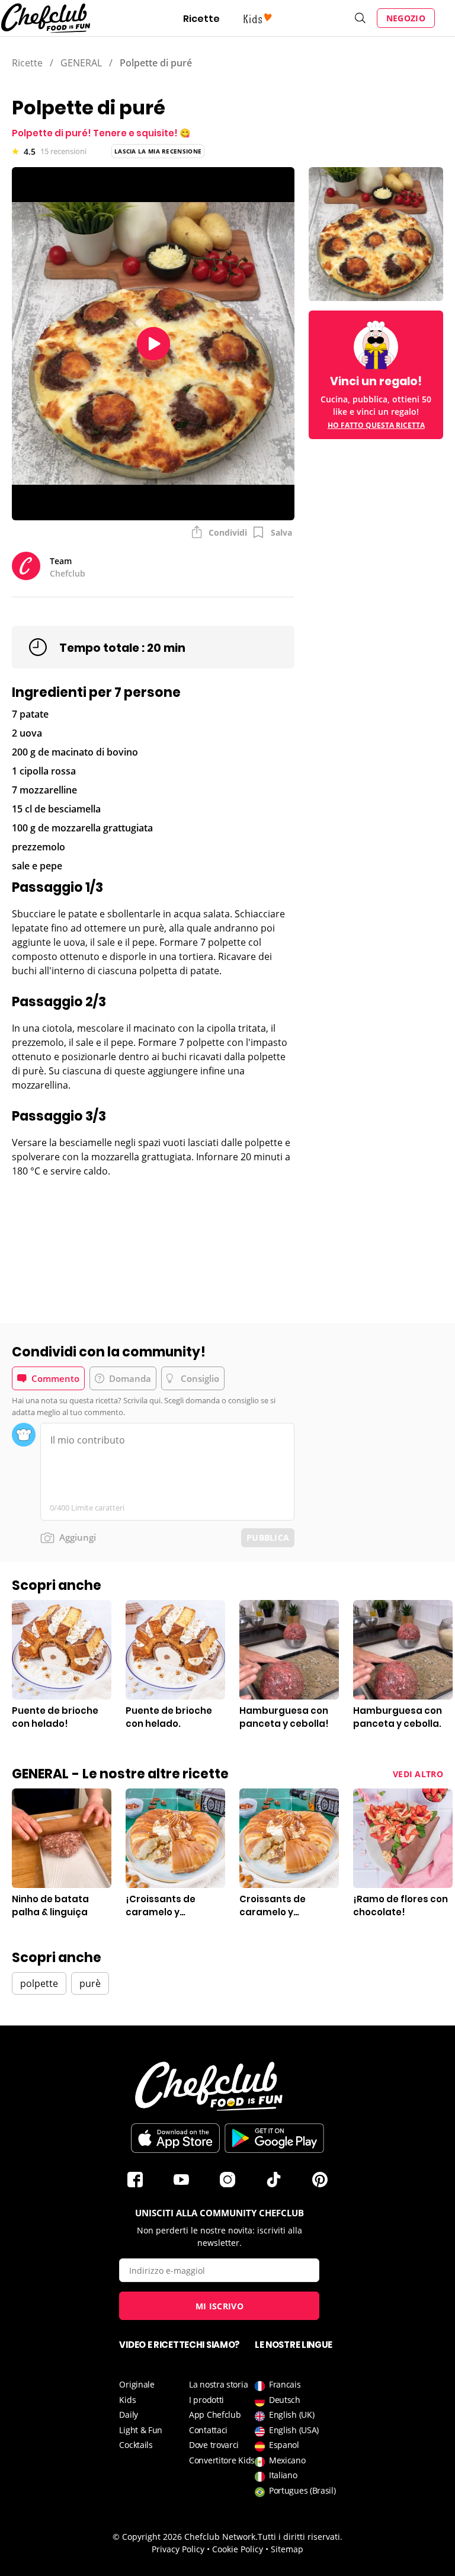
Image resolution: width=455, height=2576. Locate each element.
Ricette (201, 19)
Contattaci (208, 2430)
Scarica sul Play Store (274, 2138)
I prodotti (206, 2400)
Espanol (284, 2445)
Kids (127, 2400)
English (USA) (294, 2430)
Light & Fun (141, 2430)
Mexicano (287, 2460)
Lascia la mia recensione (158, 151)
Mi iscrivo (220, 2306)
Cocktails (136, 2445)
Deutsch (285, 2400)
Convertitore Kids (222, 2460)
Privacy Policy (178, 2549)
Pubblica (268, 1537)
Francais (285, 2384)
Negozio (406, 18)
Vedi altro (418, 1774)
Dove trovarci (214, 2445)
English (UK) (291, 2415)
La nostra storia (218, 2384)
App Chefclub (215, 2415)
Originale (137, 2384)
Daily (129, 2415)
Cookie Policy (238, 2549)
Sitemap (287, 2549)
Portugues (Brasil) (302, 2490)
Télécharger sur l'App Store (175, 2138)
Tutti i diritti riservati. (300, 2537)
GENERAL (81, 63)
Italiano (283, 2475)
